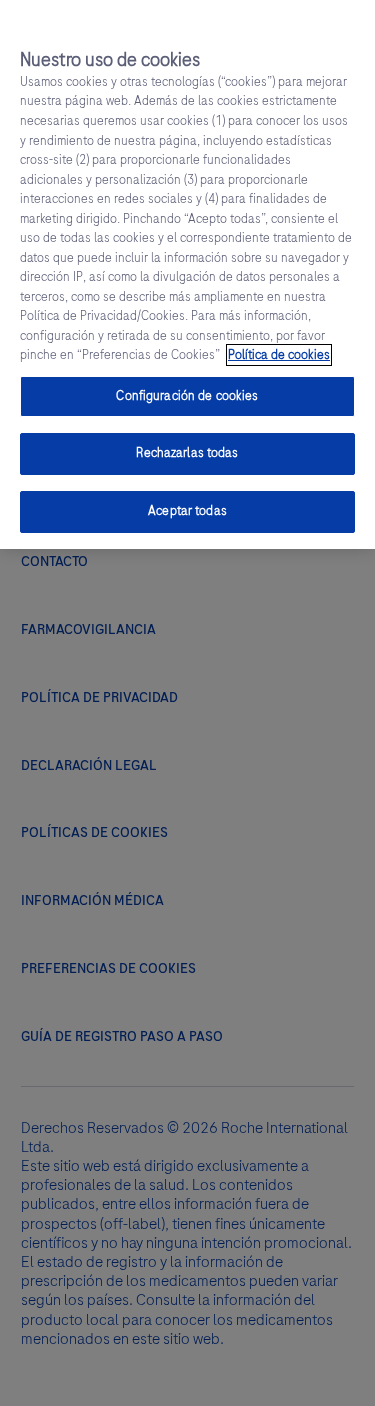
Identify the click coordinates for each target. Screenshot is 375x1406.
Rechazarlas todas (187, 453)
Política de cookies (279, 355)
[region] (187, 274)
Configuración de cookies (187, 396)
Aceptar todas (187, 511)
